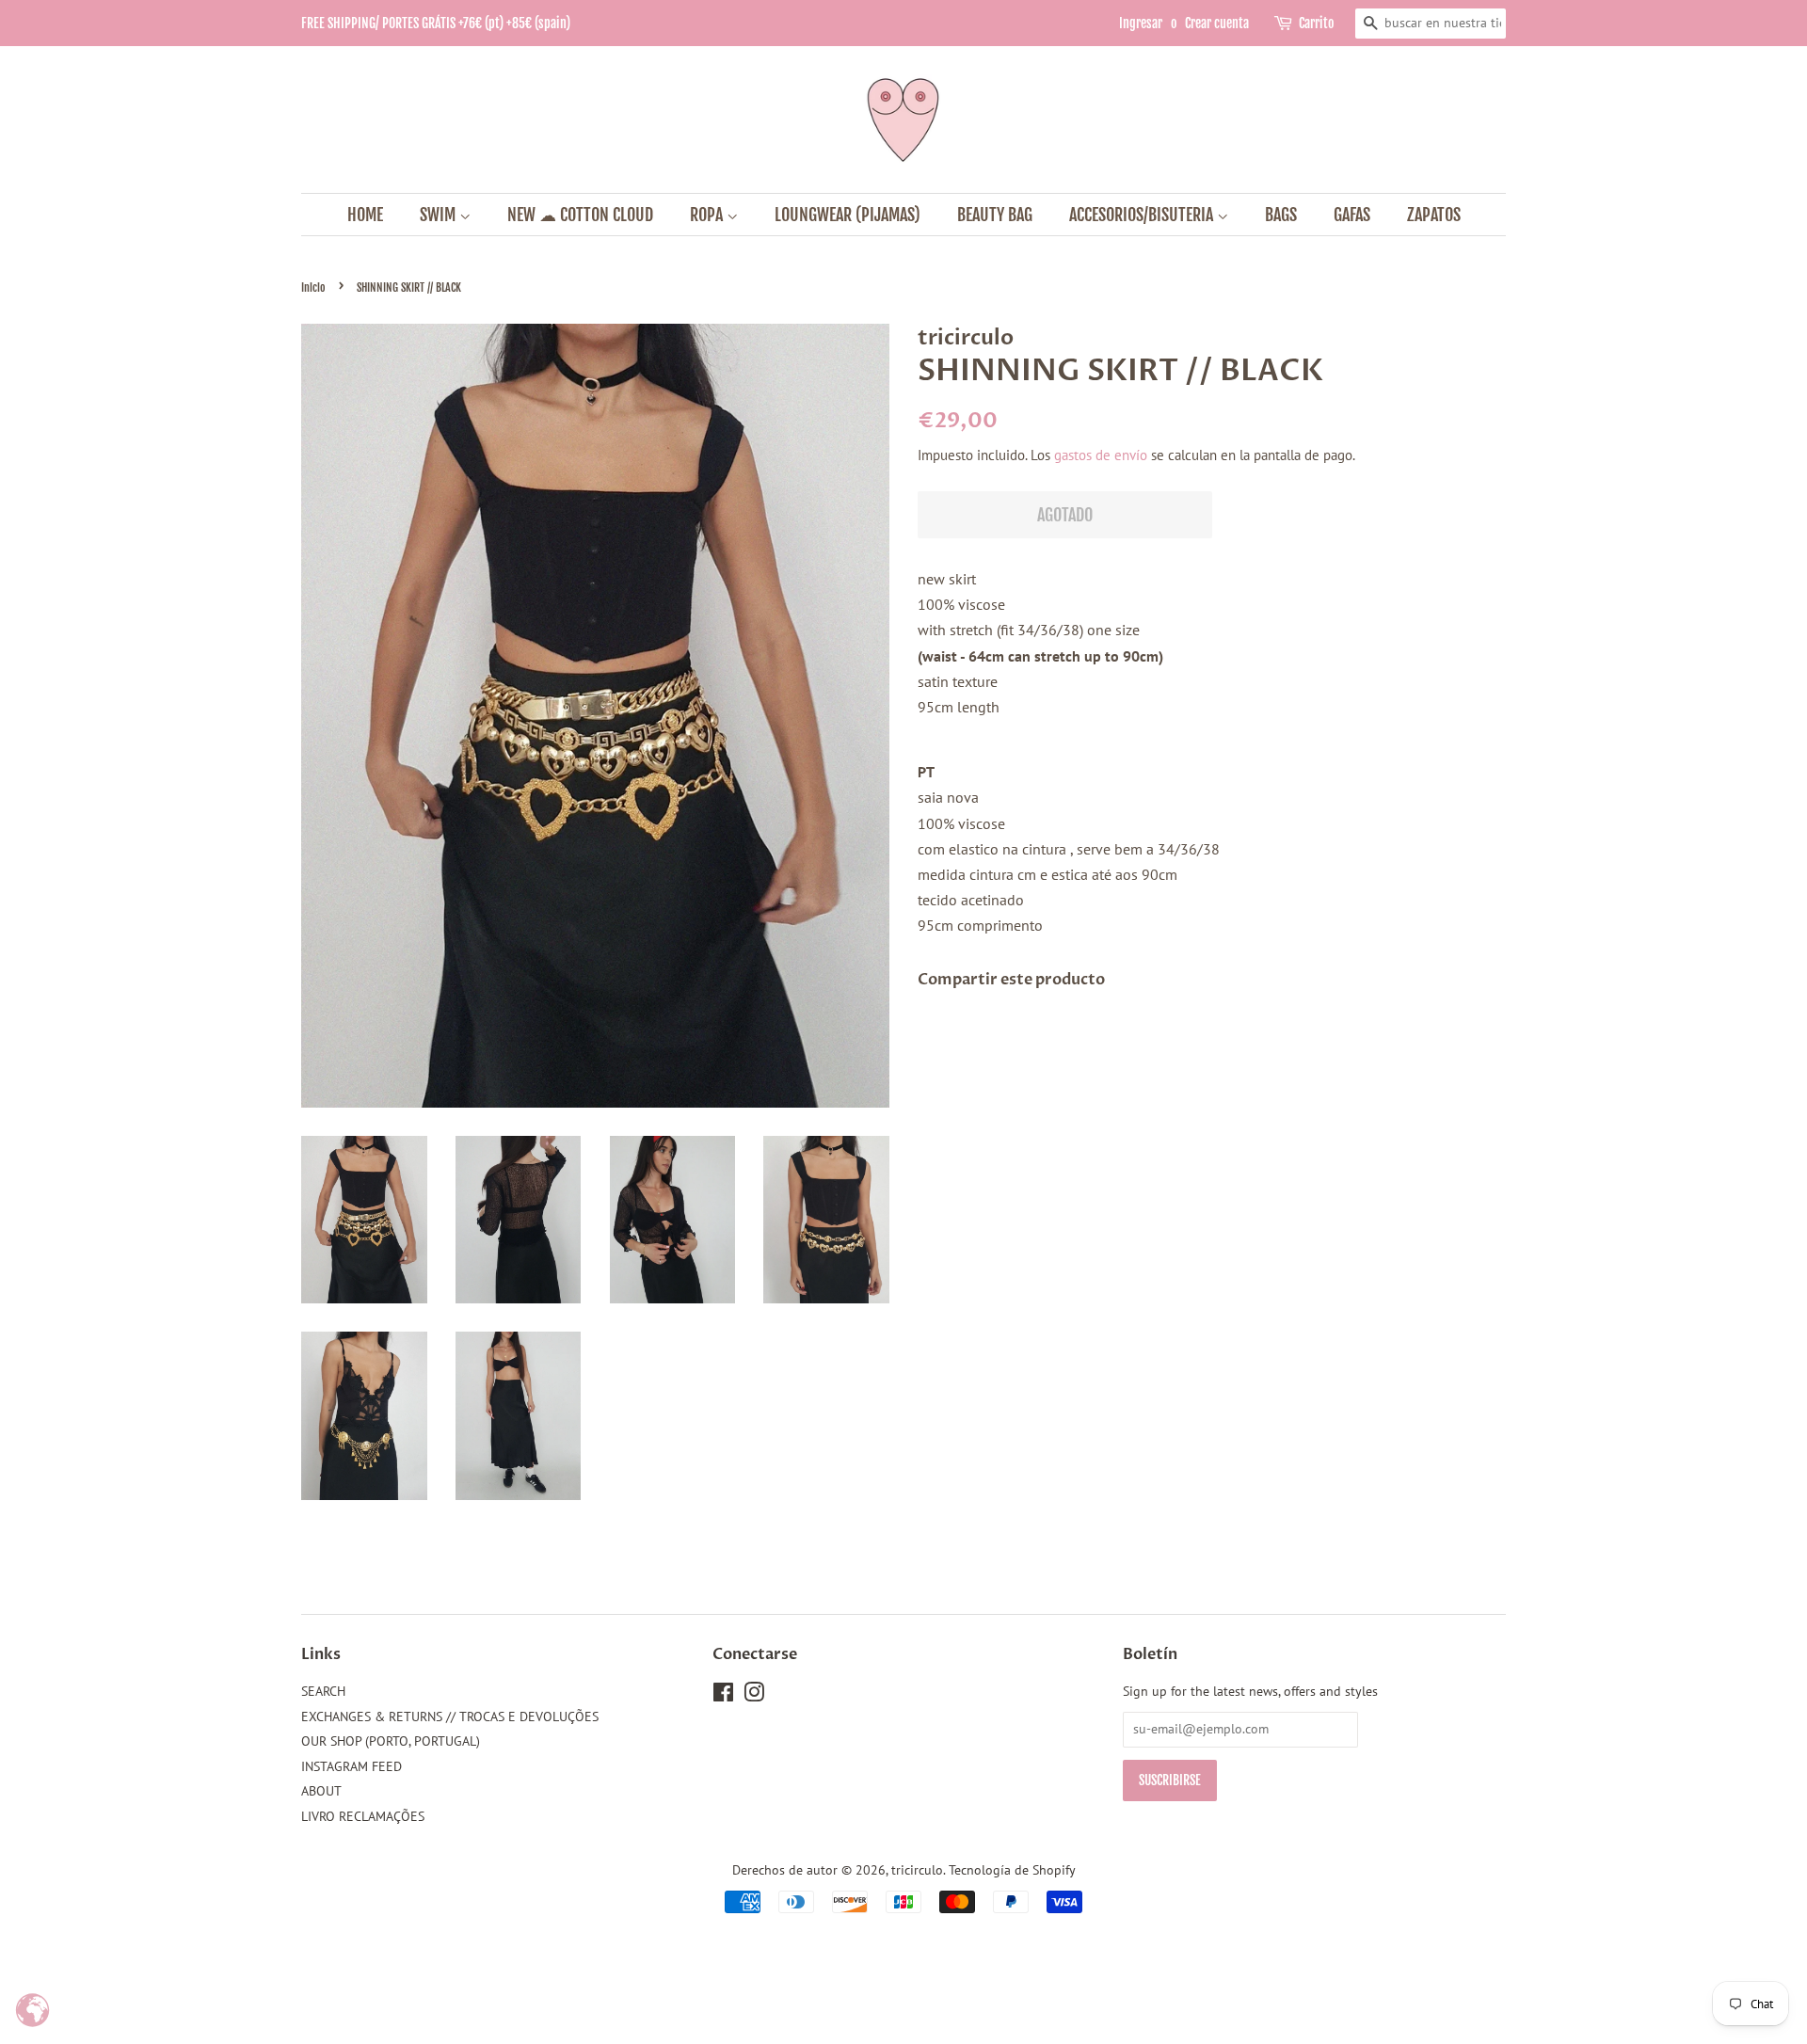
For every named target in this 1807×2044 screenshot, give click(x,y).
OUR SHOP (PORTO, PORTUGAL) (391, 1741)
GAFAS (1352, 215)
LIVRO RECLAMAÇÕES (363, 1816)
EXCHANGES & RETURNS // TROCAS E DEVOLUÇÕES (450, 1717)
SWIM (440, 215)
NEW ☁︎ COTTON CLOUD (580, 215)
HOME (365, 215)
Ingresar (1141, 23)
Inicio (313, 287)
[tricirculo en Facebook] (723, 1696)
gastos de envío (1101, 455)
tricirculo (917, 1870)
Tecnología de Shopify (1012, 1870)
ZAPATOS (1434, 215)
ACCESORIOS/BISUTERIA (1143, 215)
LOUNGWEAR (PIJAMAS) (848, 215)
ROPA (708, 215)
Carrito (1316, 23)
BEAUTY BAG (995, 215)
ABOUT (321, 1791)
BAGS (1281, 215)
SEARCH (323, 1691)
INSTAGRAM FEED (352, 1766)
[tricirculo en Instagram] (754, 1696)
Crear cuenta (1217, 23)
